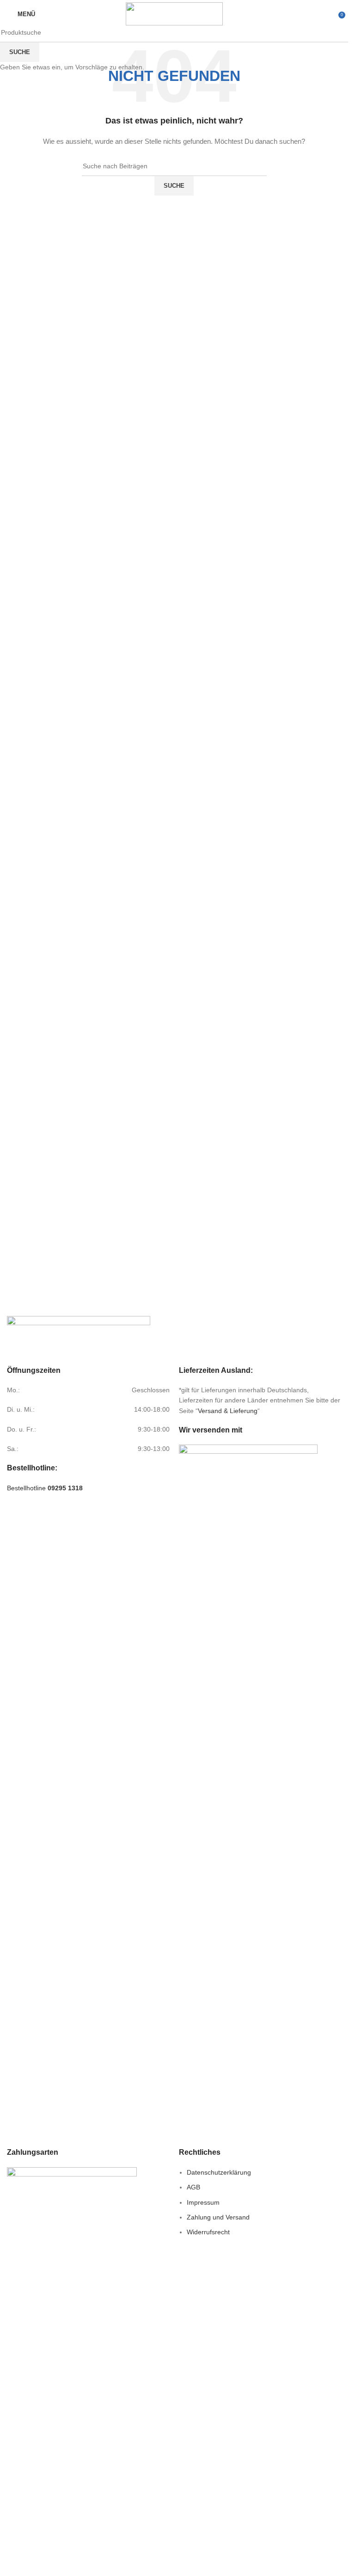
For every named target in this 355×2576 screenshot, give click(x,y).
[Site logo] (174, 13)
